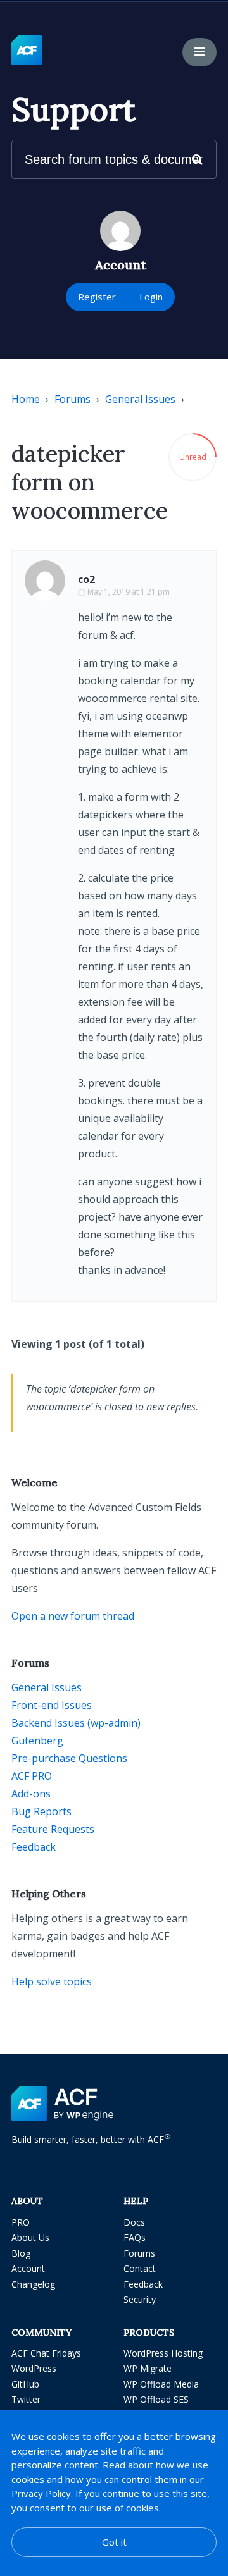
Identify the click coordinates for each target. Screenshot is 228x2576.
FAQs (135, 2237)
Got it (114, 2542)
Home (26, 399)
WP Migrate (148, 2368)
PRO (21, 2222)
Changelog (33, 2284)
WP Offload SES (156, 2399)
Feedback (34, 1847)
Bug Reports (41, 1811)
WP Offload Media (161, 2384)
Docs (134, 2222)
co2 (86, 579)
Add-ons (31, 1794)
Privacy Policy (41, 2493)
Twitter (26, 2399)
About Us (30, 2237)
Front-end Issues (52, 1705)
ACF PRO (32, 1776)
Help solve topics (52, 1981)
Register (97, 297)
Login (151, 297)
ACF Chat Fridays (46, 2353)
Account (28, 2268)
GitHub (25, 2384)
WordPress (34, 2368)
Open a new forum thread (73, 1616)
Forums (73, 399)
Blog (21, 2253)
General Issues (140, 399)
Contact (140, 2268)
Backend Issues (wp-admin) (76, 1723)
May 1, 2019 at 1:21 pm (129, 592)
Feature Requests (53, 1829)
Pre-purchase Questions (69, 1758)
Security (140, 2299)
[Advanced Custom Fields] (27, 51)
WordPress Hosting (163, 2353)
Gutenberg (37, 1741)
